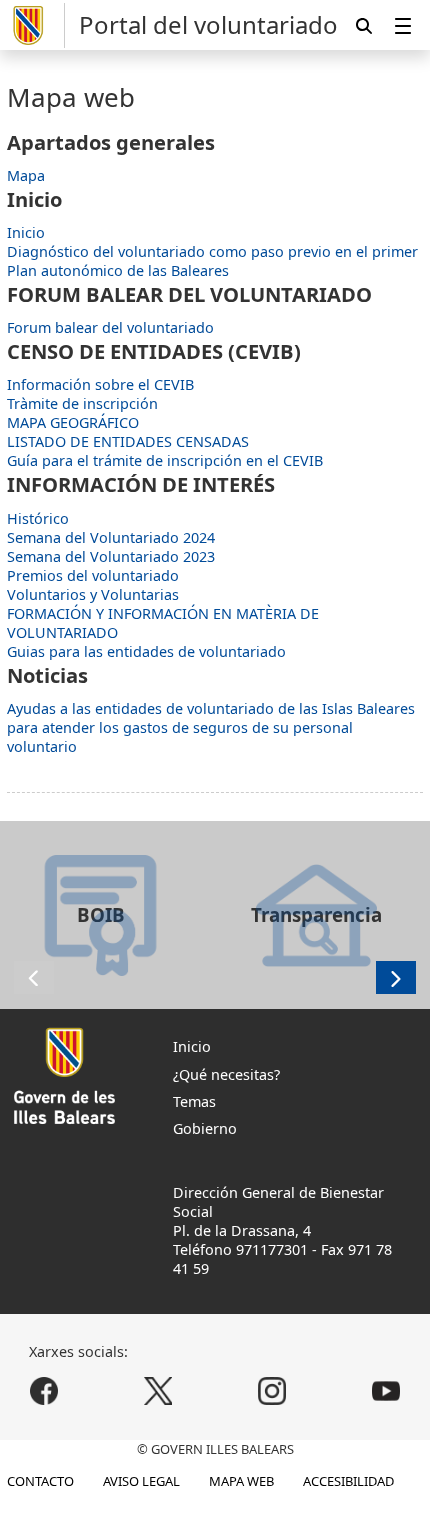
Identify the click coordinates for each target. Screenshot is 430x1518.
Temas (194, 1101)
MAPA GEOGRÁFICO (73, 422)
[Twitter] (158, 1391)
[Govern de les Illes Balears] (36, 25)
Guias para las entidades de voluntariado (146, 651)
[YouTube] (385, 1391)
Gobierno (205, 1128)
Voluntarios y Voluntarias (93, 594)
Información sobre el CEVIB (100, 384)
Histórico (38, 518)
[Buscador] (364, 25)
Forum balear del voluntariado (110, 327)
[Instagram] (271, 1391)
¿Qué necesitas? (226, 1074)
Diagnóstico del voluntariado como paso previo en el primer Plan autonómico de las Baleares (212, 261)
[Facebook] (44, 1391)
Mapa (26, 175)
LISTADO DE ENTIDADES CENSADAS (128, 441)
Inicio (26, 232)
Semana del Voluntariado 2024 (111, 537)
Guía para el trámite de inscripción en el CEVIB (165, 460)
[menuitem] (403, 25)
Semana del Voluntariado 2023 (111, 556)
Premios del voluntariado (93, 575)
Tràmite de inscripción (82, 403)
